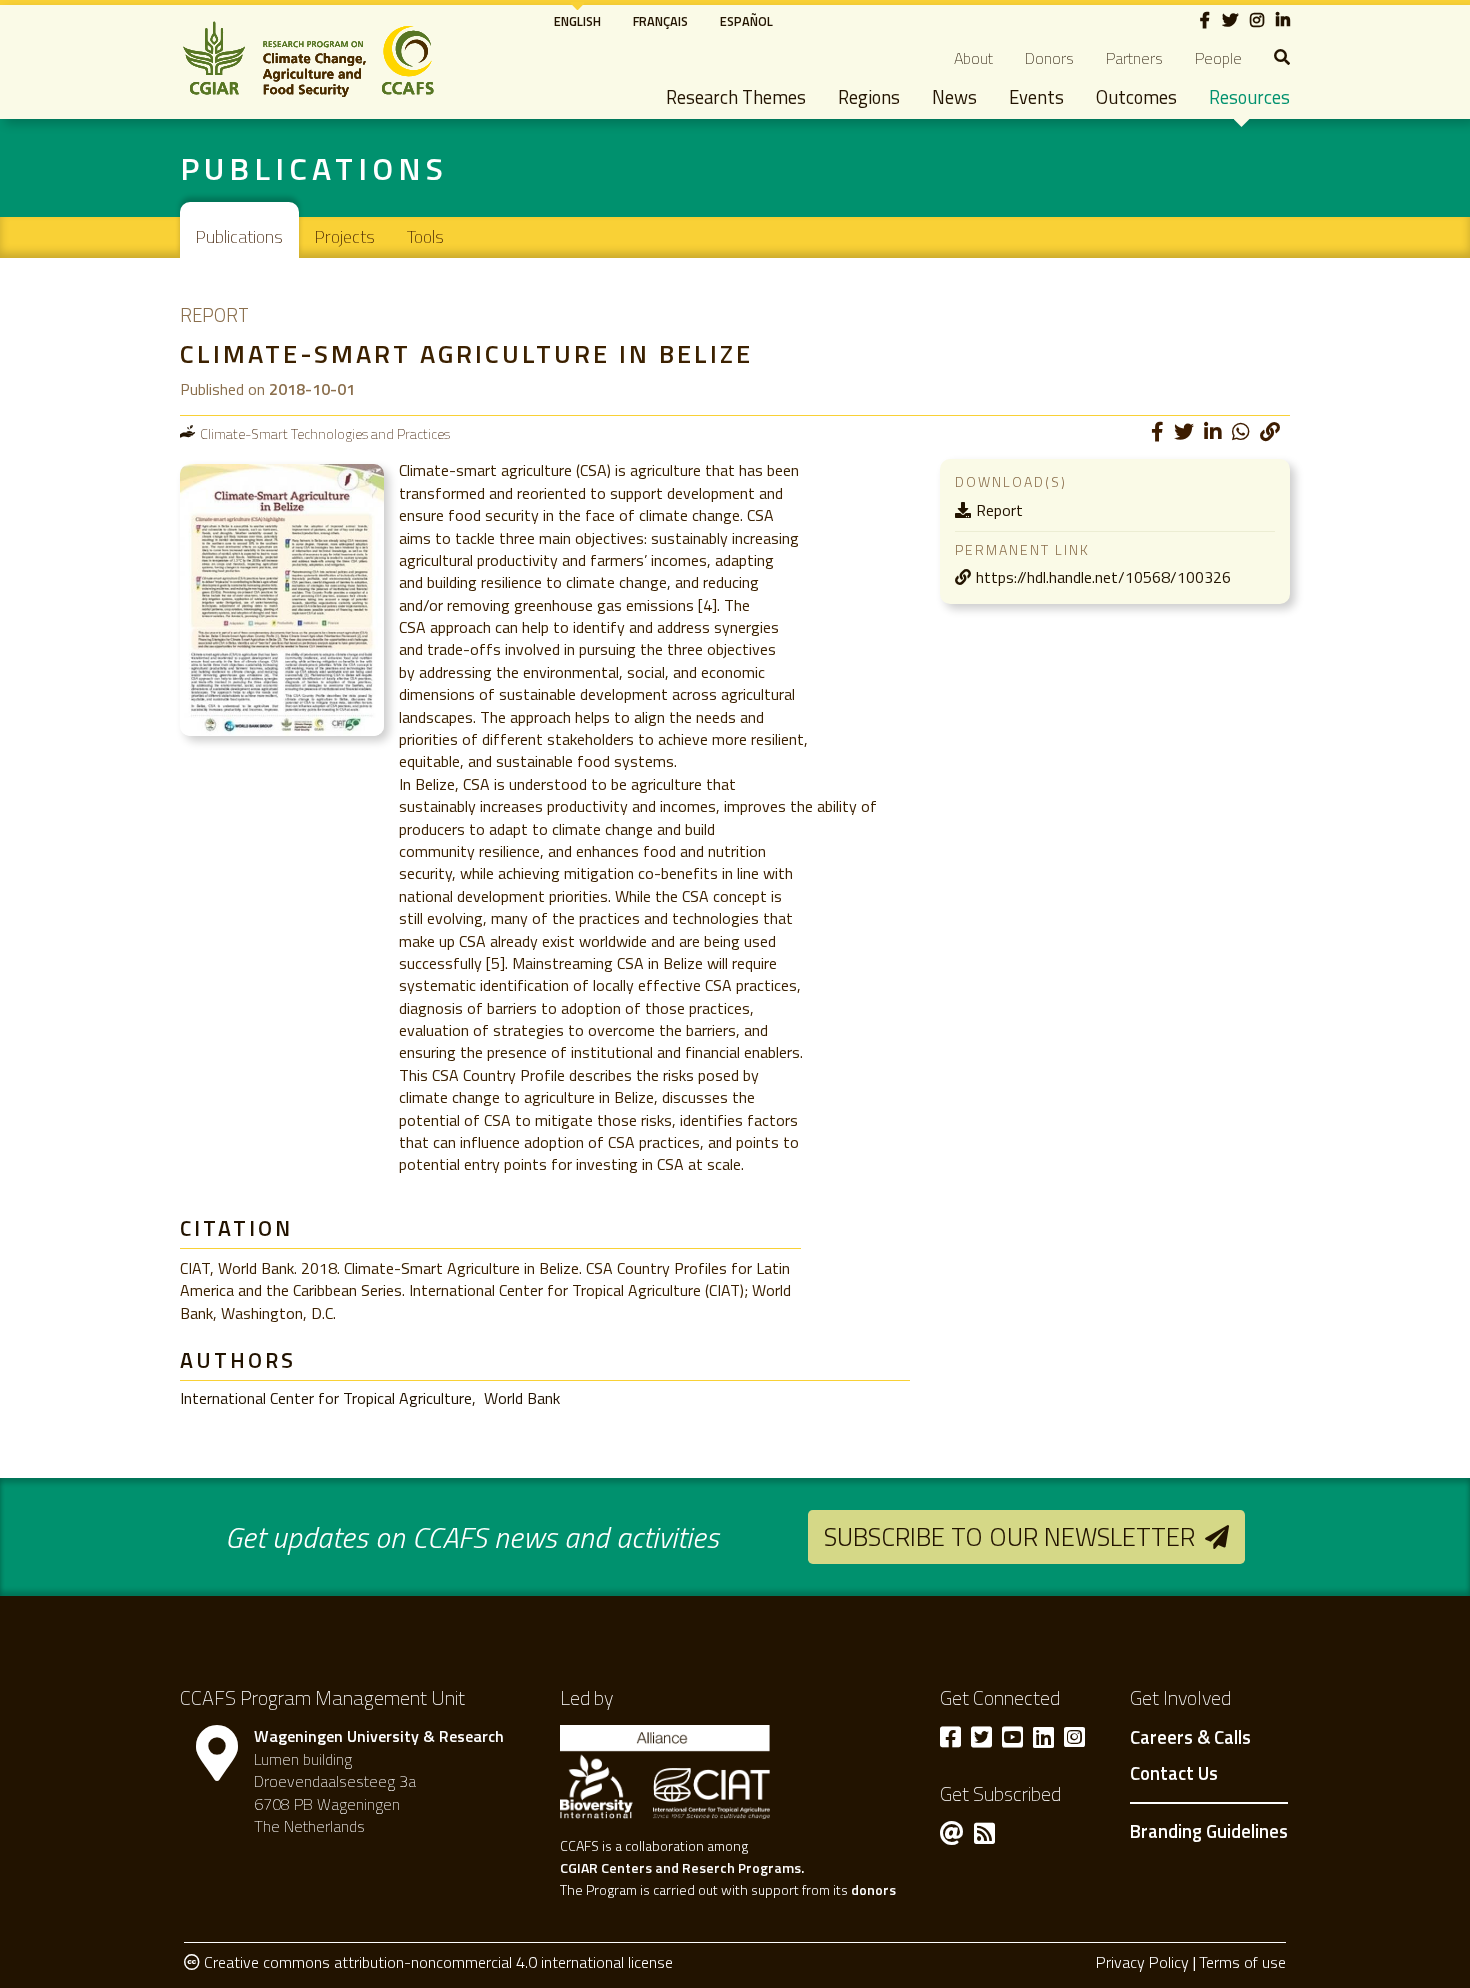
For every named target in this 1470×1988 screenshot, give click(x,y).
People (1218, 58)
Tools (425, 236)
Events (1036, 97)
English (577, 21)
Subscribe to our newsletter (1009, 1536)
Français (660, 21)
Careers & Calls (1190, 1738)
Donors (1049, 58)
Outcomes (1136, 97)
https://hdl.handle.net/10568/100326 (1103, 577)
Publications (239, 236)
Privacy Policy (1142, 1962)
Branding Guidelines (1209, 1831)
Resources (1249, 97)
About (973, 58)
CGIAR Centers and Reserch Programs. (682, 1867)
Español (746, 21)
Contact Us (1174, 1774)
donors (873, 1889)
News (954, 97)
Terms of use (1242, 1962)
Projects (345, 236)
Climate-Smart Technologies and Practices (325, 433)
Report (999, 510)
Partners (1134, 58)
